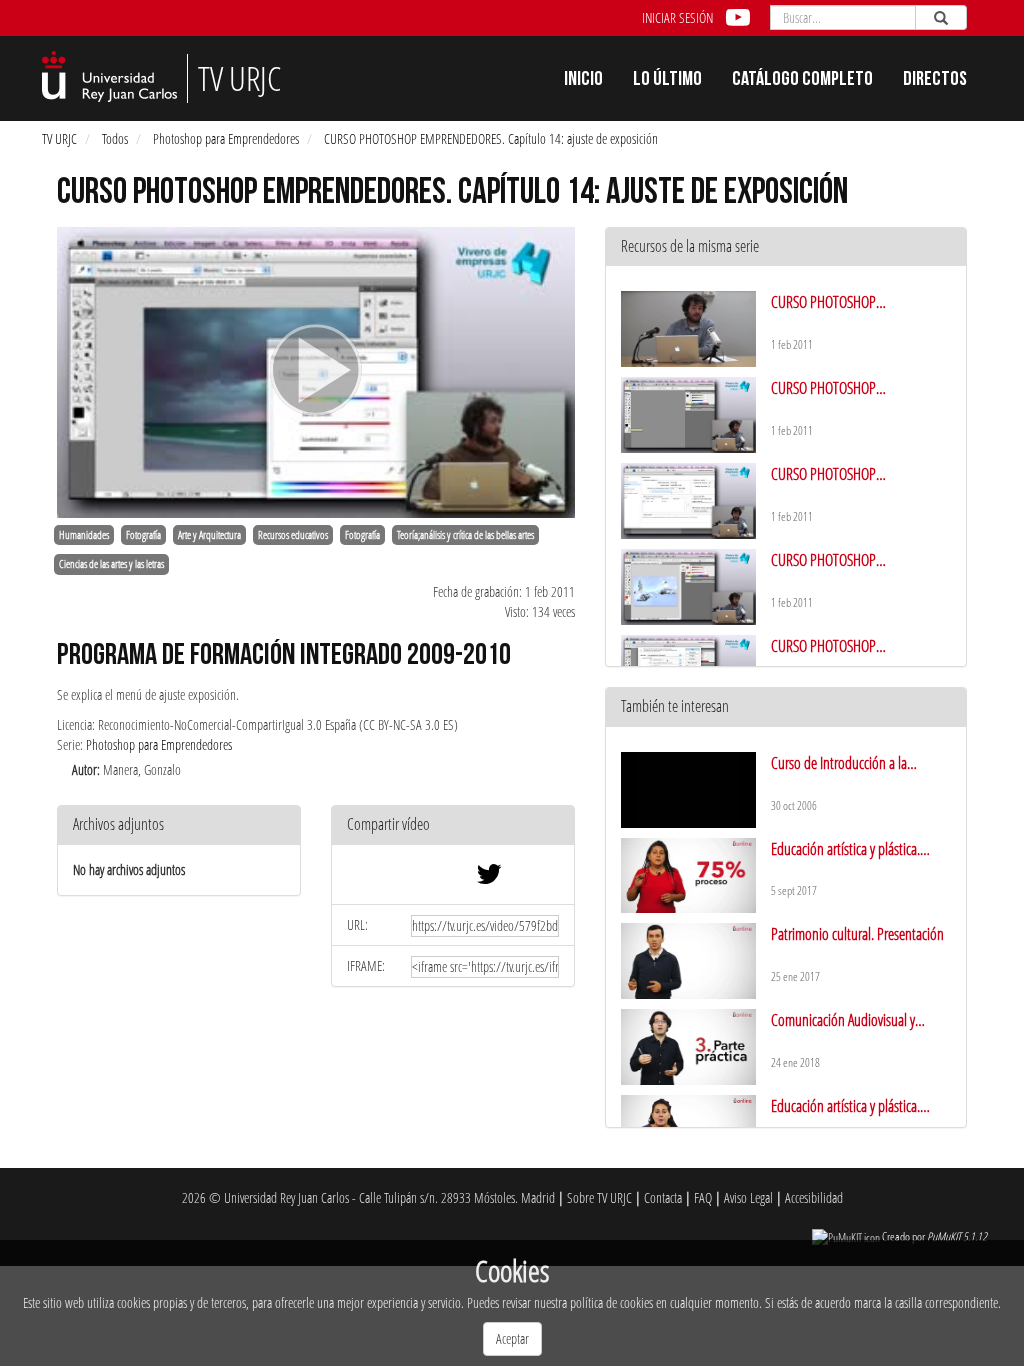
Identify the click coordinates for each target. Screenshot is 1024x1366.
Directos (935, 81)
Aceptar (512, 1338)
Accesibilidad (814, 1197)
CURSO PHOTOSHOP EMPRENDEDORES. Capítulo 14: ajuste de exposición (491, 138)
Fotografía (143, 535)
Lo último (667, 81)
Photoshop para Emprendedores (226, 138)
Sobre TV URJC (599, 1197)
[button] (453, 825)
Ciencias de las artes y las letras (111, 564)
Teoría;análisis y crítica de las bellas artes (465, 535)
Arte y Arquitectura (209, 535)
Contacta (663, 1197)
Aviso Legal (748, 1197)
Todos (115, 138)
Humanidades (84, 535)
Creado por (934, 1236)
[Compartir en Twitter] (489, 878)
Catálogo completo (802, 81)
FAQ (703, 1197)
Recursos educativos (293, 535)
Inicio (583, 81)
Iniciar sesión (677, 17)
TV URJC (59, 138)
